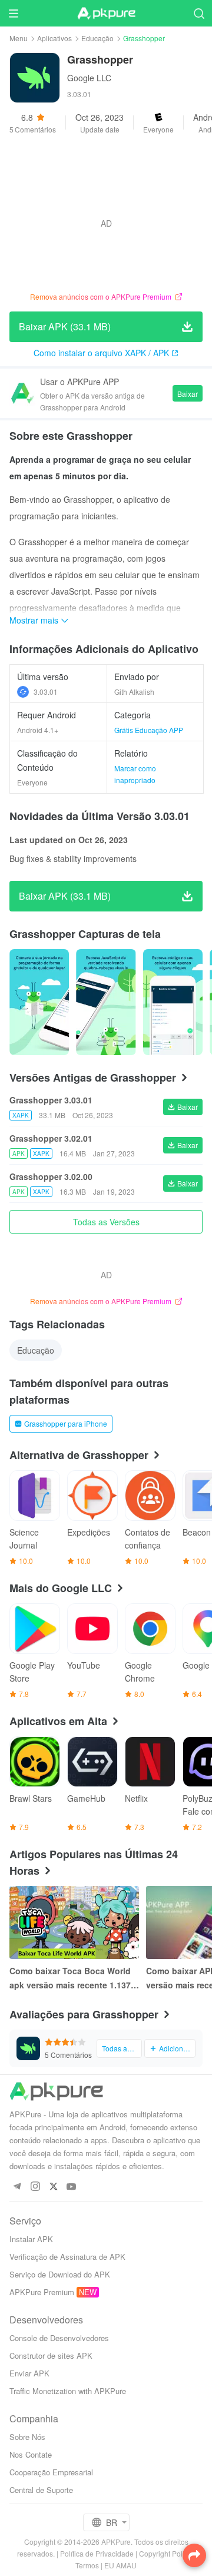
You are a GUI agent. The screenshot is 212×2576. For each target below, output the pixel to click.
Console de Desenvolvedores (59, 2338)
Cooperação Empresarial (51, 2472)
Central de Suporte (41, 2490)
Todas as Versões (106, 1222)
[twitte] (53, 2187)
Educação (97, 38)
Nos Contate (31, 2454)
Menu (19, 38)
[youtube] (72, 2187)
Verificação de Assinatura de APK (67, 2257)
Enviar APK (29, 2373)
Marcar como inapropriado (135, 774)
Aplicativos (54, 38)
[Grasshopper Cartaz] (39, 1002)
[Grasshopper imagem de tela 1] (106, 1002)
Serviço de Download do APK (60, 2274)
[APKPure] (106, 14)
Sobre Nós (27, 2437)
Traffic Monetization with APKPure (68, 2391)
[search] (199, 13)
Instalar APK (31, 2239)
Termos (87, 2565)
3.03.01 (46, 692)
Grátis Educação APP (149, 730)
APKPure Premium (42, 2292)
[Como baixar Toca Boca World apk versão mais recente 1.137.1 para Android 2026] (74, 1922)
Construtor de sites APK (51, 2355)
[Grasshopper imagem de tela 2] (173, 1002)
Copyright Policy (165, 2553)
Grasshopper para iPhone (66, 1423)
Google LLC (89, 78)
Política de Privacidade (97, 2553)
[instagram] (35, 2187)
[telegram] (17, 2187)
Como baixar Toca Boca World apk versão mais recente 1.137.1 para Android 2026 (74, 1978)
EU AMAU (120, 2565)
